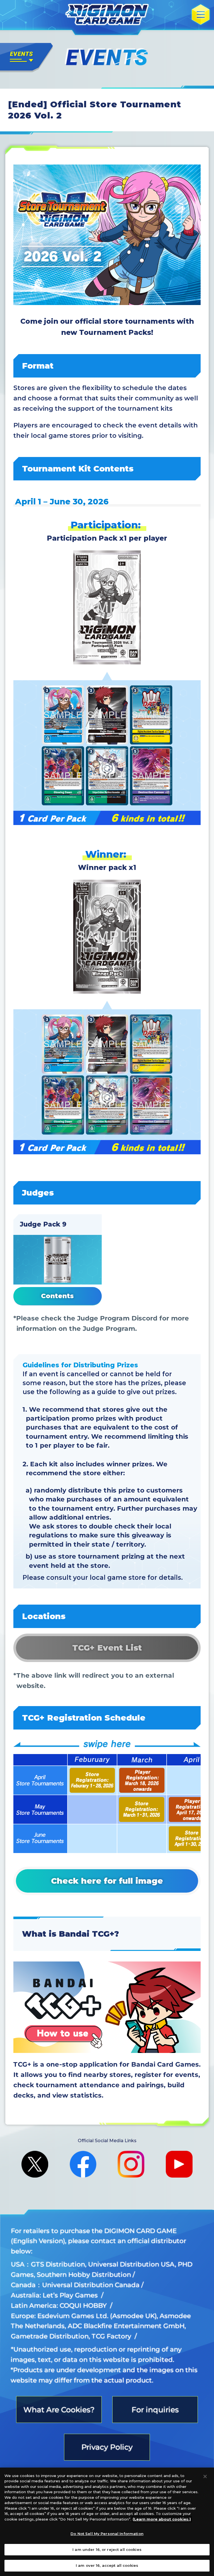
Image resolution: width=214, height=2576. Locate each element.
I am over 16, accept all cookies (107, 2565)
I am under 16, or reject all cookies (107, 2550)
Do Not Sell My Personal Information (107, 2534)
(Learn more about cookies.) (162, 2519)
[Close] (205, 2476)
